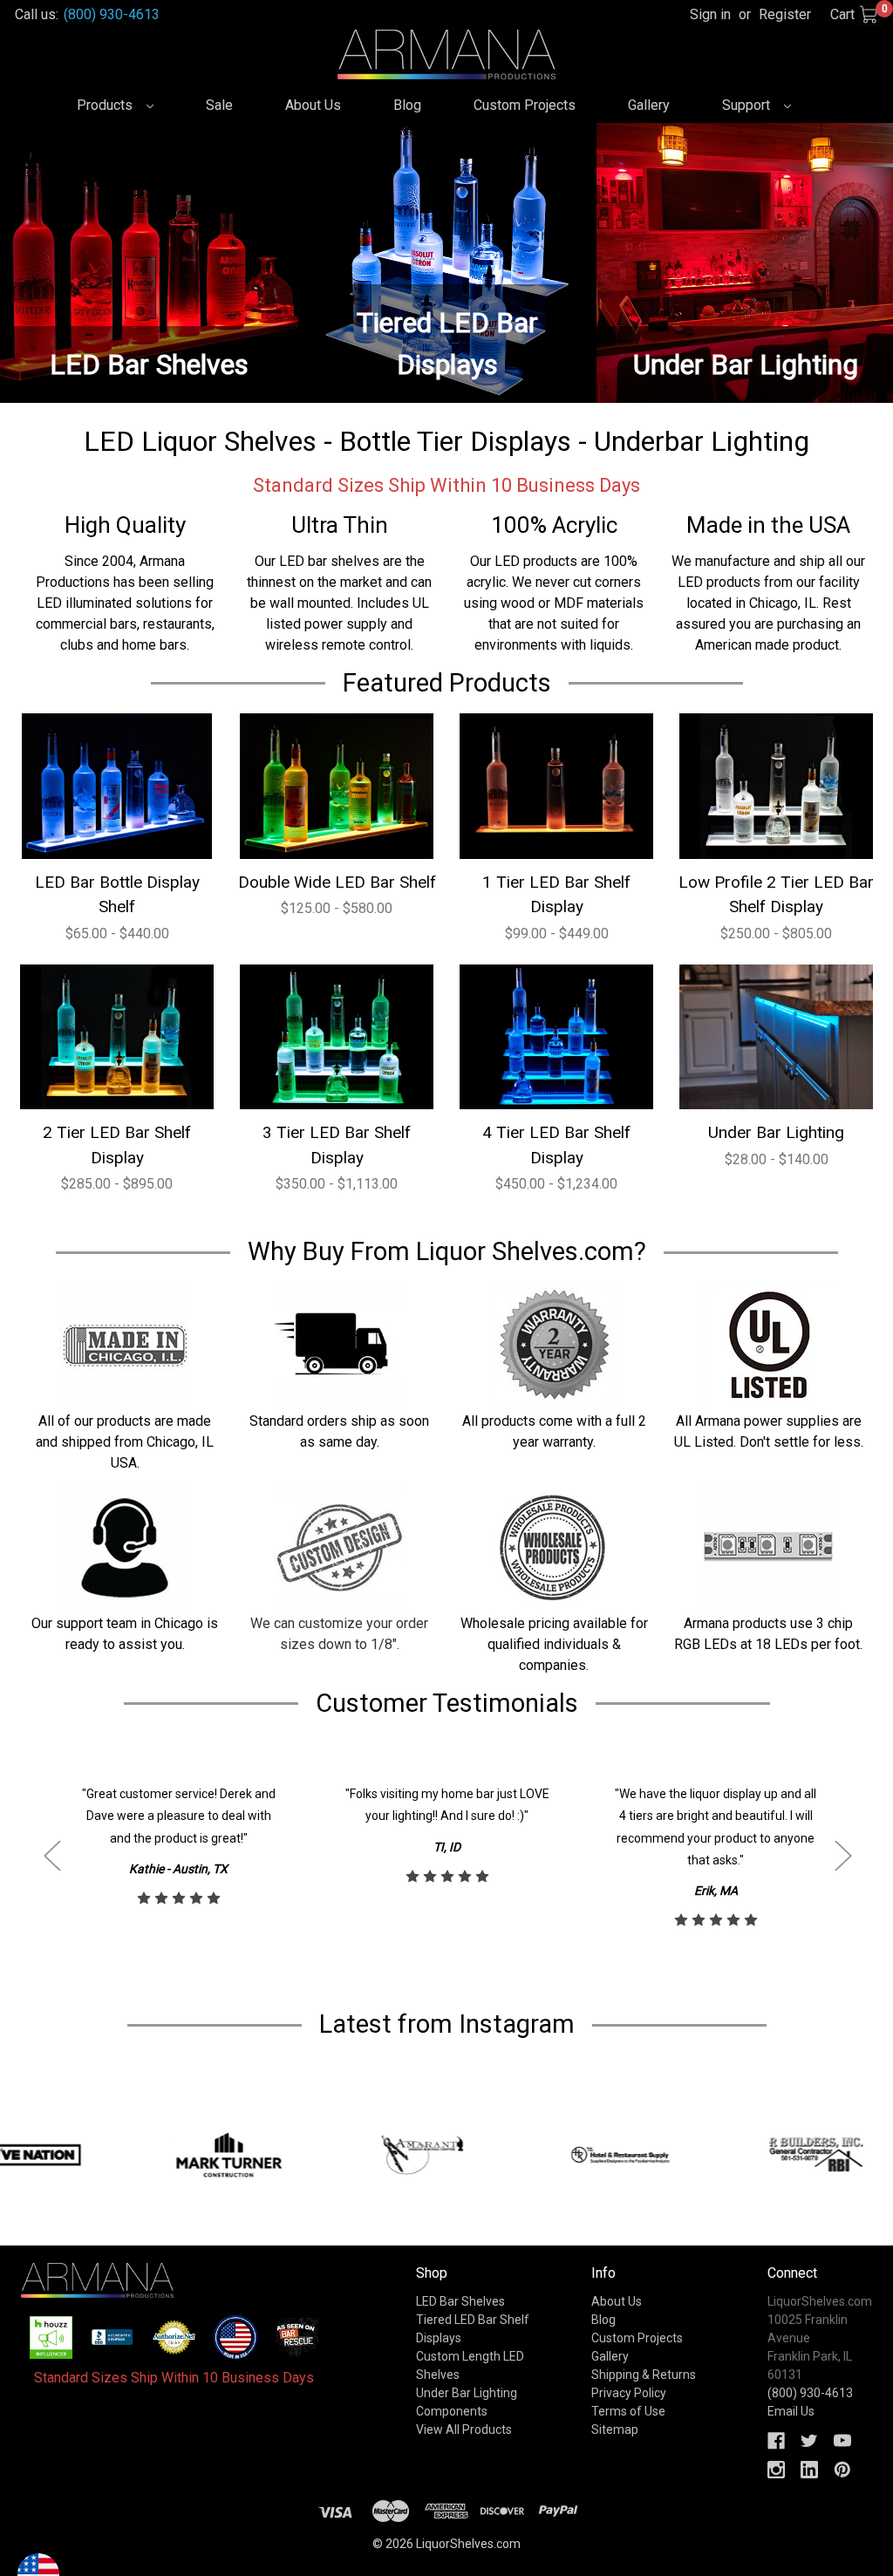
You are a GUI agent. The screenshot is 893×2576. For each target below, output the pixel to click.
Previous (51, 1855)
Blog (407, 105)
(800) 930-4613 (112, 14)
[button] (51, 2337)
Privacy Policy (629, 2393)
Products (106, 105)
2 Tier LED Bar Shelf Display (117, 1145)
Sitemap (615, 2429)
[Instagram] (776, 2470)
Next (842, 1855)
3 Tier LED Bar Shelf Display (337, 1145)
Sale (219, 105)
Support (748, 105)
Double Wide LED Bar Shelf (337, 882)
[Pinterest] (842, 2470)
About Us (313, 105)
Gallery (649, 105)
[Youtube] (842, 2441)
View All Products (464, 2429)
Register (785, 14)
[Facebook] (776, 2441)
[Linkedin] (809, 2470)
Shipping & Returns (644, 2375)
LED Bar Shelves (460, 2301)
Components (452, 2411)
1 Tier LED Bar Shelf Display (556, 895)
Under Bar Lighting (776, 1132)
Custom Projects (525, 105)
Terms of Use (628, 2411)
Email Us (791, 2411)
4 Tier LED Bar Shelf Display (556, 1145)
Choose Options (117, 785)
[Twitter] (809, 2441)
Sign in (710, 14)
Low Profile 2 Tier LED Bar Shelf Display (776, 895)
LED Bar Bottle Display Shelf (117, 895)
